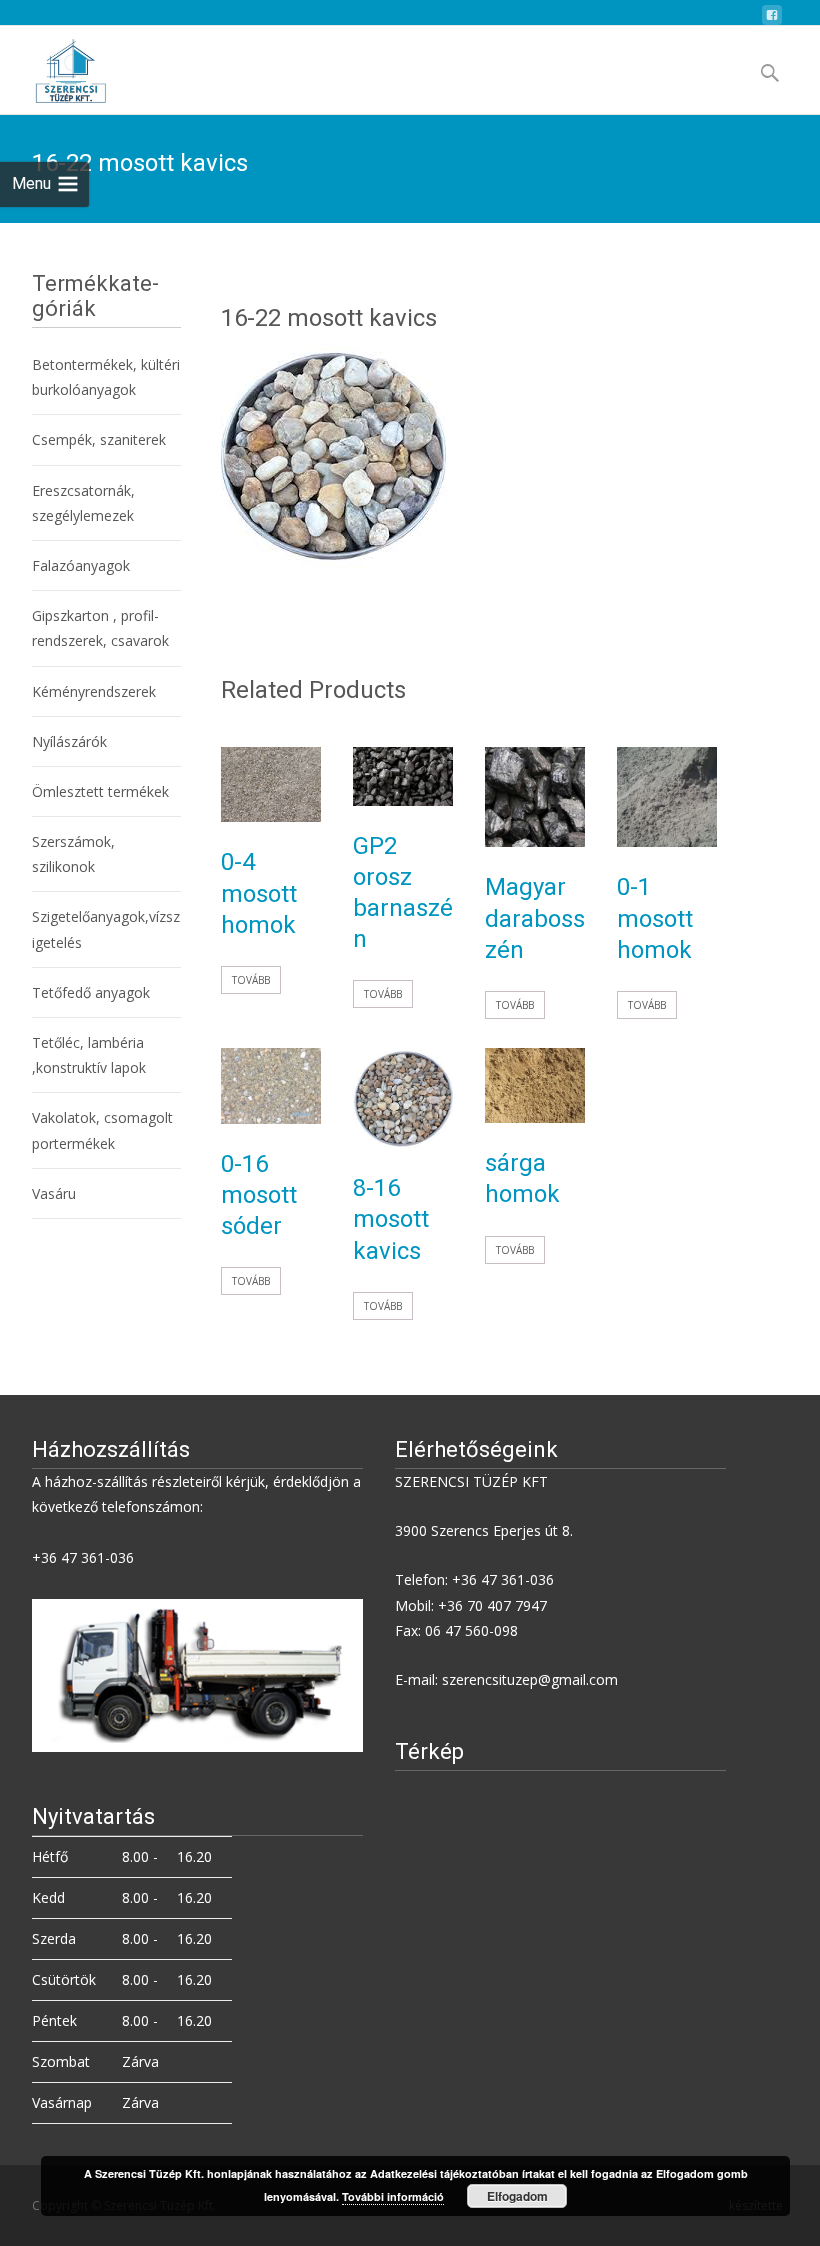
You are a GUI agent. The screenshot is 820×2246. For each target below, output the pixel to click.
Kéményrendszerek (94, 691)
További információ (393, 2196)
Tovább (251, 980)
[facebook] (772, 20)
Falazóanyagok (81, 565)
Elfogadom (517, 2196)
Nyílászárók (69, 741)
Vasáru (54, 1193)
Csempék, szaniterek (99, 439)
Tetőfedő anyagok (91, 992)
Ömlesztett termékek (100, 791)
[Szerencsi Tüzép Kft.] (54, 66)
